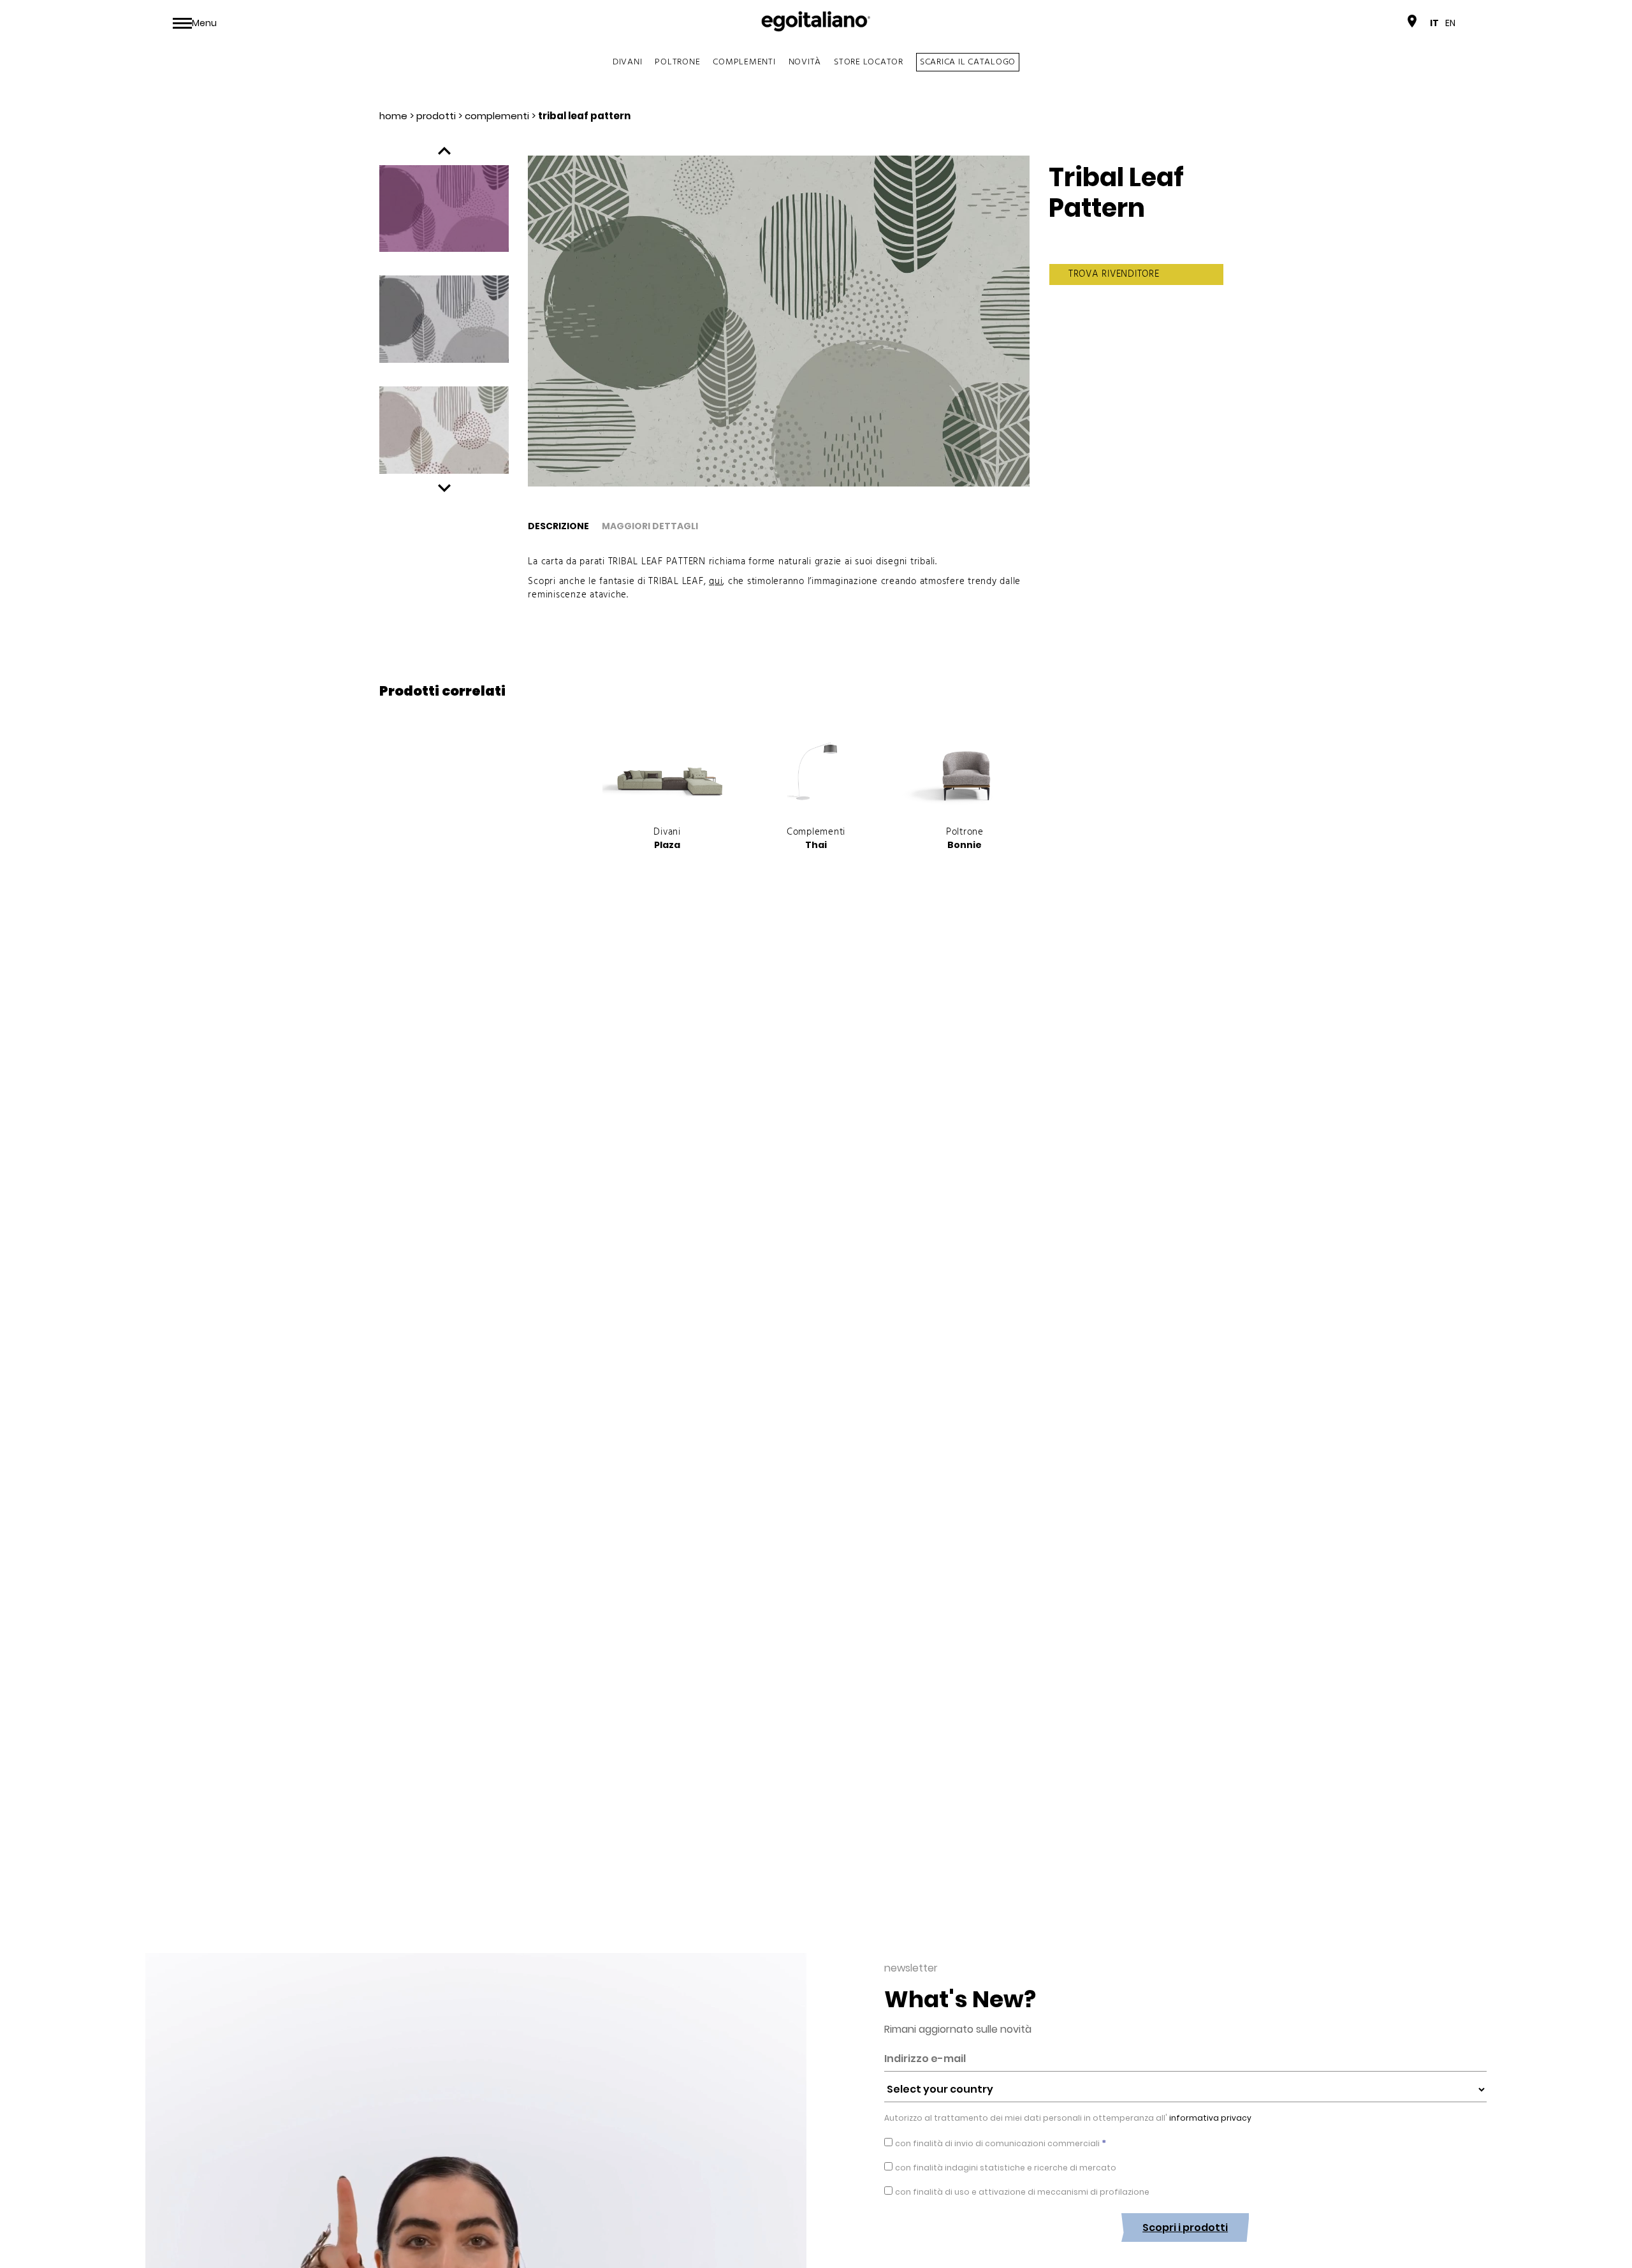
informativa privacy (1209, 2118)
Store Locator (869, 62)
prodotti (436, 116)
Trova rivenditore (1114, 274)
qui (716, 582)
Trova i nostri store (1359, 23)
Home (393, 116)
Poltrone (677, 62)
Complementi (744, 62)
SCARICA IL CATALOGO (968, 62)
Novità (805, 62)
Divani (628, 62)
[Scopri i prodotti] (1185, 2251)
